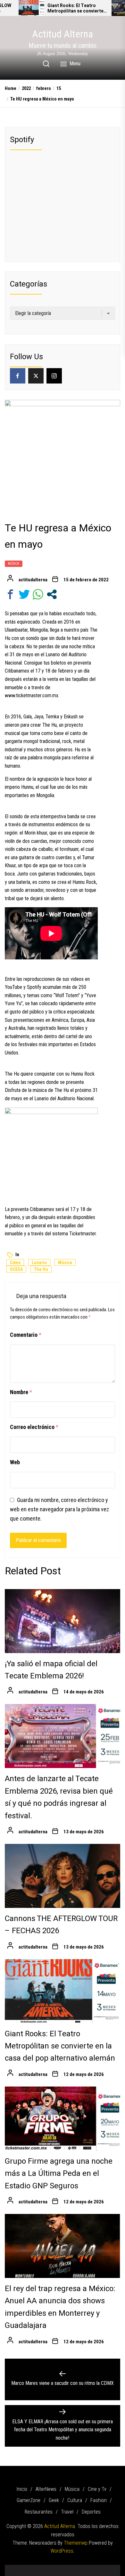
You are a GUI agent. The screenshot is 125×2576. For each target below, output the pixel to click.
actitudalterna (33, 580)
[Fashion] (82, 2568)
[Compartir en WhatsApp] (38, 594)
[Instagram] (54, 376)
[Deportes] (111, 2568)
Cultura (75, 2500)
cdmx (15, 1263)
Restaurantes (39, 2512)
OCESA (16, 1269)
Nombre (21, 1392)
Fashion (99, 2500)
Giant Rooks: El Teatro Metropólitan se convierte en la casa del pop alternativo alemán (75, 9)
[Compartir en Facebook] (10, 594)
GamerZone (29, 2500)
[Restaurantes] (91, 2568)
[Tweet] (24, 594)
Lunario (39, 1263)
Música (14, 564)
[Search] (46, 64)
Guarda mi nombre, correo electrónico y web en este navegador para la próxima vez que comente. (59, 1509)
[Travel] (101, 2568)
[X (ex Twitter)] (36, 376)
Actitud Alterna (63, 34)
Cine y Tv (97, 2489)
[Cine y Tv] (43, 2568)
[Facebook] (18, 376)
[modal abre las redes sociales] (52, 594)
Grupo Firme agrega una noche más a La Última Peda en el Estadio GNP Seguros (59, 2174)
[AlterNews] (24, 2568)
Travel (67, 2512)
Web (15, 1462)
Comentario (26, 1335)
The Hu (41, 1269)
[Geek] (63, 2568)
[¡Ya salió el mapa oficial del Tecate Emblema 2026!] (63, 1621)
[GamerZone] (53, 2568)
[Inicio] (14, 2568)
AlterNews (46, 2489)
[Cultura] (72, 2568)
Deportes (91, 2512)
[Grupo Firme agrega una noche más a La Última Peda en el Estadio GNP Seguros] (63, 2119)
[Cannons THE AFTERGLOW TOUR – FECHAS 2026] (63, 1876)
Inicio (22, 2489)
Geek (54, 2500)
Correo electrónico (34, 1427)
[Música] (34, 2568)
